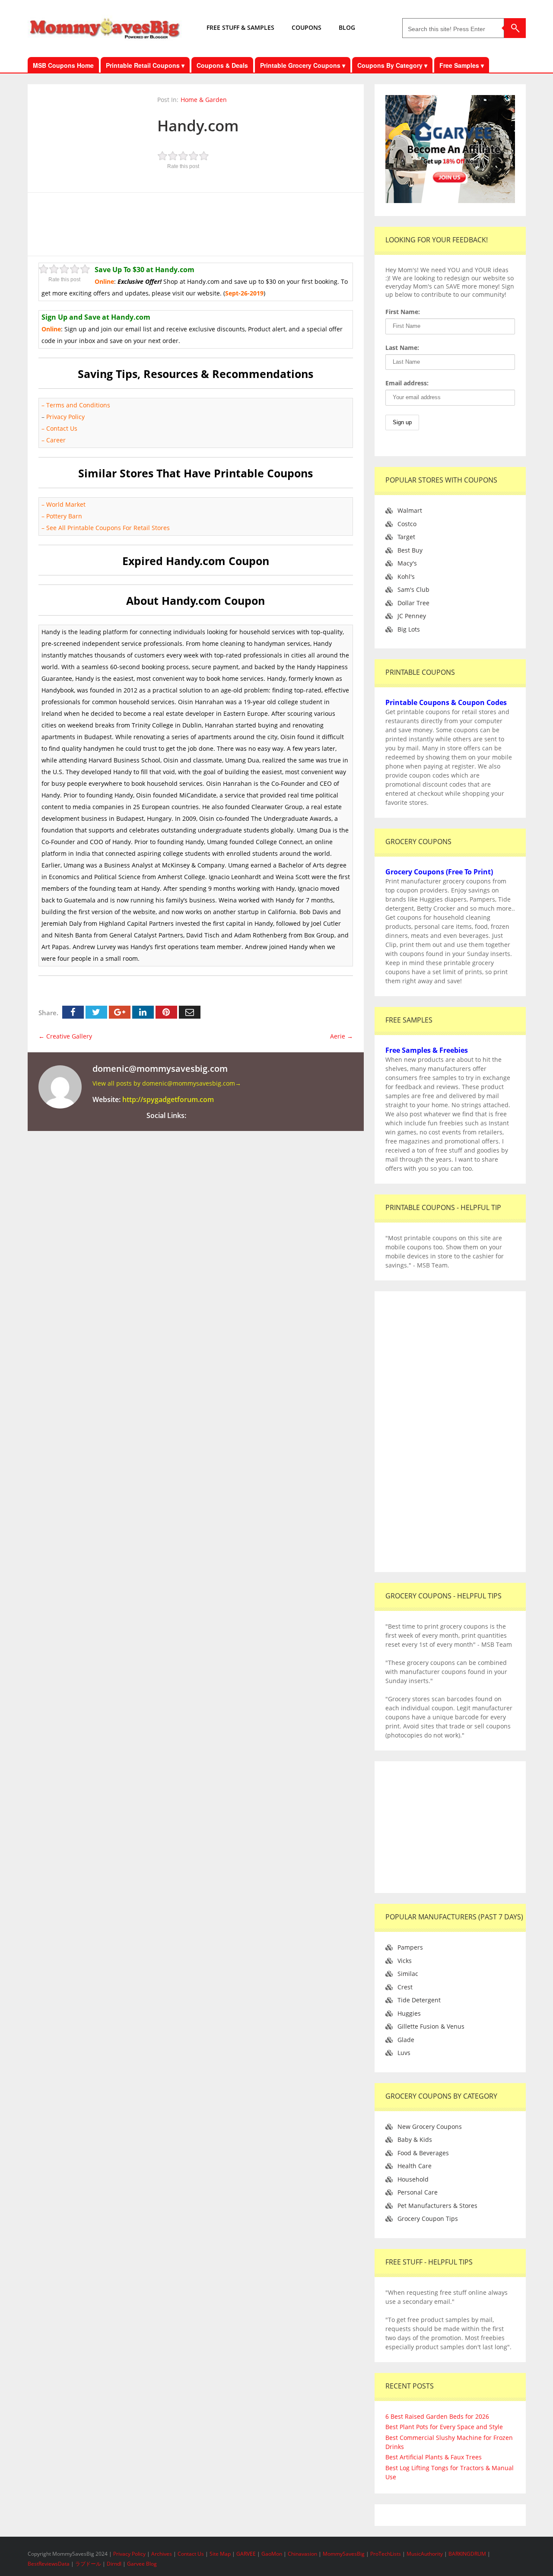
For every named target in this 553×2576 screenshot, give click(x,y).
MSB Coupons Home (63, 65)
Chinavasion (302, 2554)
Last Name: (402, 348)
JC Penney (412, 616)
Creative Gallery (65, 1036)
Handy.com (198, 125)
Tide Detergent (419, 2000)
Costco (407, 524)
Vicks (405, 1961)
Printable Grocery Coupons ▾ (303, 65)
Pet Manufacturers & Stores (437, 2206)
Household (413, 2179)
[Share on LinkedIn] (143, 1012)
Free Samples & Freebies (427, 1050)
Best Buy (410, 550)
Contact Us (63, 428)
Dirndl (114, 2564)
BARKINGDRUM (467, 2554)
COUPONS (307, 27)
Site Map (221, 2554)
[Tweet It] (96, 1012)
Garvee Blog (142, 2564)
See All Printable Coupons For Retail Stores (108, 528)
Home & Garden (204, 100)
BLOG (347, 27)
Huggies (409, 2013)
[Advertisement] (196, 223)
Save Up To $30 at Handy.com (145, 270)
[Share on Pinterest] (166, 1012)
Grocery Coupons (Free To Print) (439, 872)
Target (406, 537)
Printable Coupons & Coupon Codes (446, 702)
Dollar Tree (413, 603)
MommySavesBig (344, 2554)
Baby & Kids (415, 2139)
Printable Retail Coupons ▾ (145, 65)
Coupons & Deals (222, 65)
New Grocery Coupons (430, 2127)
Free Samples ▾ (462, 65)
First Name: (403, 312)
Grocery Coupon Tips (428, 2219)
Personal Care (418, 2192)
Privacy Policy (65, 417)
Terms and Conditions (78, 405)
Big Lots (409, 629)
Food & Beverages (423, 2153)
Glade (406, 2040)
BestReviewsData (49, 2564)
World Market (66, 504)
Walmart (410, 510)
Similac (408, 1974)
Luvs (404, 2053)
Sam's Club (413, 589)
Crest (405, 1987)
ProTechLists (386, 2554)
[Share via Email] (190, 1012)
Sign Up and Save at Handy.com (96, 317)
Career (56, 440)
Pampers (410, 1947)
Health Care (415, 2166)
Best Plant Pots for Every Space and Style (444, 2427)
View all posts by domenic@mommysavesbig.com (167, 1083)
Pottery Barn (64, 516)
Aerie (342, 1036)
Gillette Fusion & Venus (431, 2026)
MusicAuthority (425, 2554)
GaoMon (272, 2554)
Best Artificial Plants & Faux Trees (434, 2457)
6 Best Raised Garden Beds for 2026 (437, 2416)
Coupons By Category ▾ (392, 65)
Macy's (407, 563)
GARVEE (246, 2554)
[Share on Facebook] (73, 1012)
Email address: (407, 383)
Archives (162, 2554)
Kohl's (406, 577)
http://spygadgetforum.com (168, 1099)
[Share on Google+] (120, 1012)
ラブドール (88, 2564)
